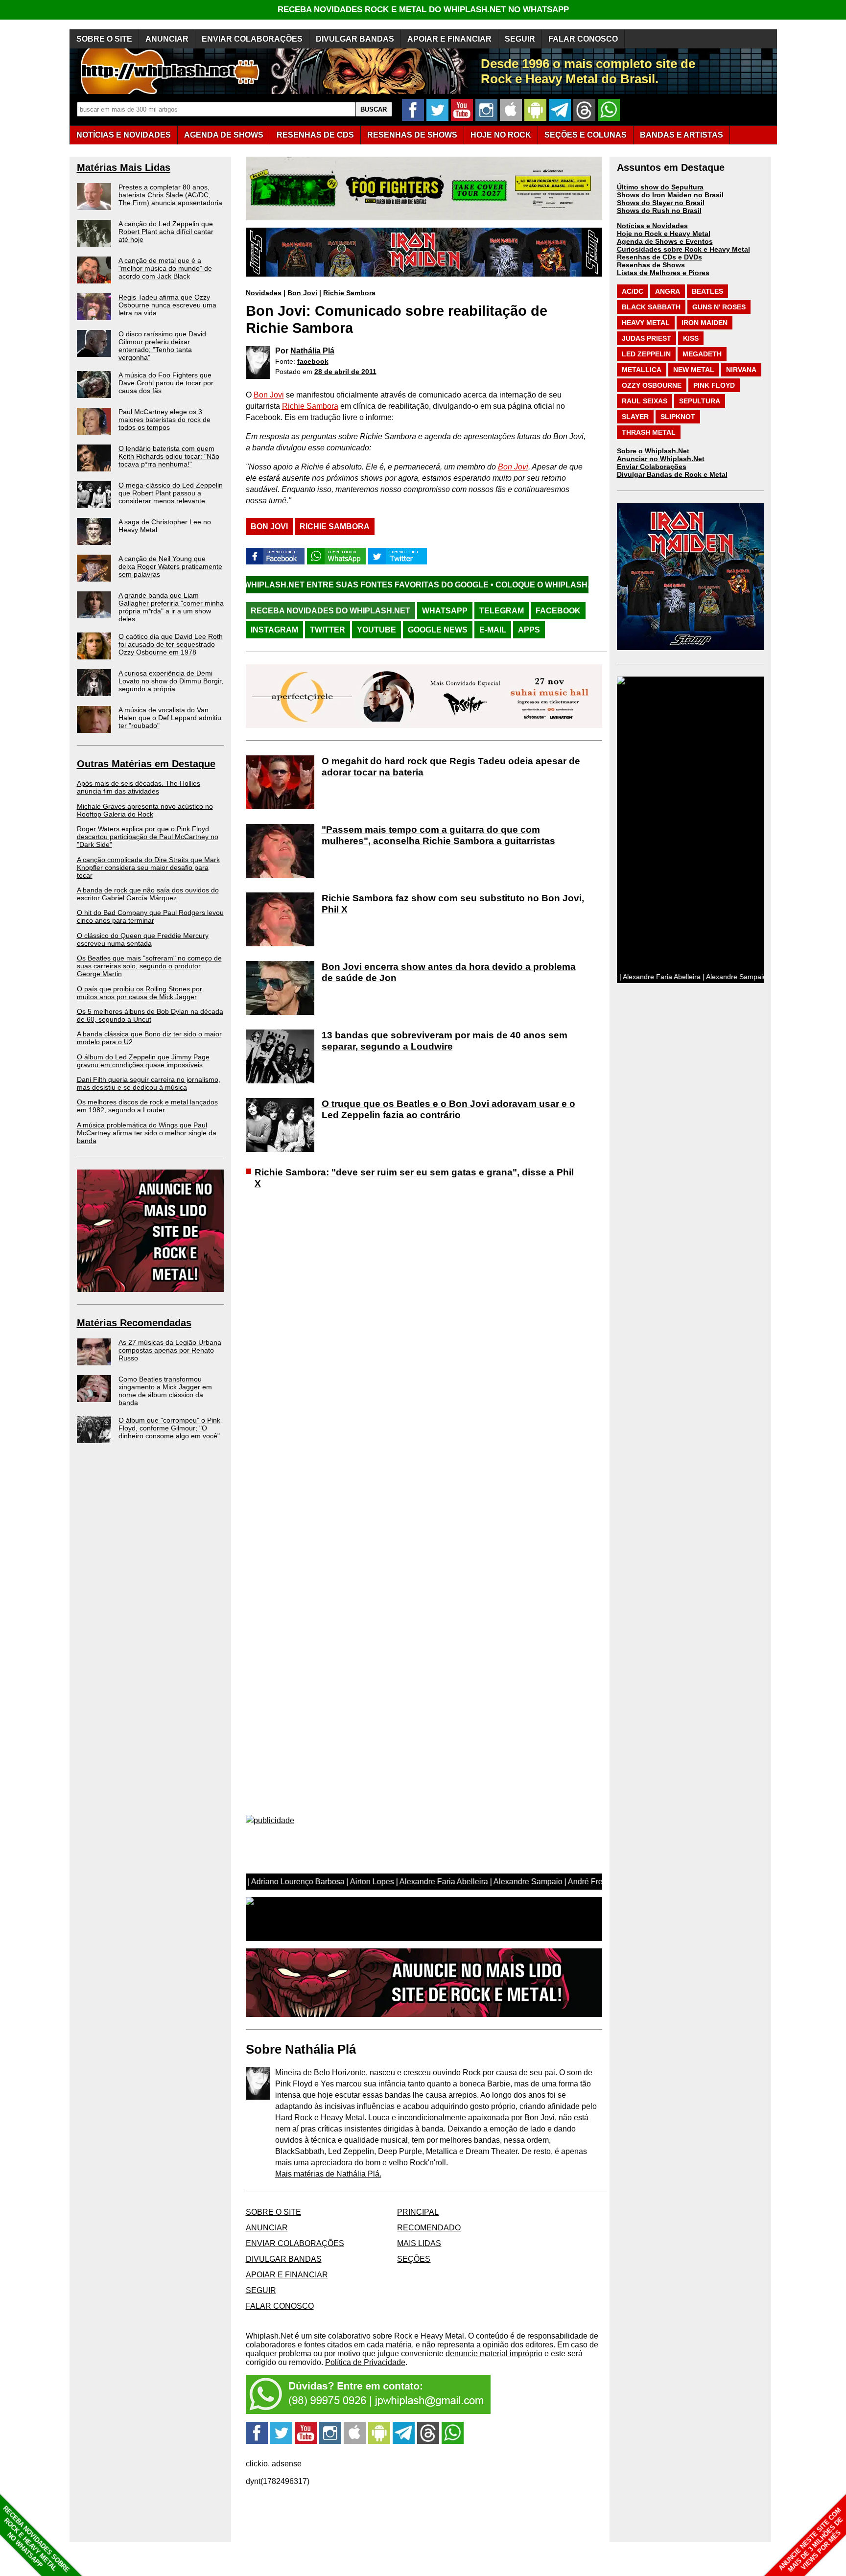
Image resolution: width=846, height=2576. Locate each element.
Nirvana (741, 370)
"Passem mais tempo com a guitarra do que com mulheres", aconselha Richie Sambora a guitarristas (438, 835)
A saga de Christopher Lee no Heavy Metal (165, 526)
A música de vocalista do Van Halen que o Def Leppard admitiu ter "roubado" (170, 718)
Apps (529, 630)
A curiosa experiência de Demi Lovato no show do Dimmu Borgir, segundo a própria (171, 681)
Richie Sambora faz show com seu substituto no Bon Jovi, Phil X (453, 904)
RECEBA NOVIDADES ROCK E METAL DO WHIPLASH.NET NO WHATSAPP (423, 10)
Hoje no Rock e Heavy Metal (664, 234)
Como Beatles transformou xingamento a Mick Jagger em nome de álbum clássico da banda (165, 1391)
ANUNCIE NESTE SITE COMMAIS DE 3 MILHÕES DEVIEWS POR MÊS (811, 2540)
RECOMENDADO (429, 2228)
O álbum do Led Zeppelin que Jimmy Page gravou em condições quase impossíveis (143, 1061)
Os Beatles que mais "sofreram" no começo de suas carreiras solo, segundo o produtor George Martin (149, 966)
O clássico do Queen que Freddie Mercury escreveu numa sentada (143, 939)
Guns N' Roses (719, 307)
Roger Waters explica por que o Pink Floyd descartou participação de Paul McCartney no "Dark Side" (148, 837)
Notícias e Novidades (652, 226)
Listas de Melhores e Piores (663, 273)
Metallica (642, 370)
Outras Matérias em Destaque (146, 764)
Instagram (274, 630)
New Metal (694, 370)
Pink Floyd (714, 385)
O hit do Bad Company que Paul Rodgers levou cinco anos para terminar (150, 916)
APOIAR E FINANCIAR (449, 39)
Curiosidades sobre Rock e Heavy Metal (683, 249)
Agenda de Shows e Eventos (665, 241)
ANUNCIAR (167, 39)
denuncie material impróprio (494, 2354)
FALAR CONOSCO (583, 39)
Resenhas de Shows (651, 265)
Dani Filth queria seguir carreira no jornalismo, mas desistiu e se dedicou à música (149, 1083)
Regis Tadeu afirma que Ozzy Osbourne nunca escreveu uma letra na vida (167, 305)
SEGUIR (520, 39)
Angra (668, 291)
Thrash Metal (649, 432)
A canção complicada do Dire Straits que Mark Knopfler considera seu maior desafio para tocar (148, 867)
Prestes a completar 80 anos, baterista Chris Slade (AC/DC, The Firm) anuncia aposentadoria (170, 195)
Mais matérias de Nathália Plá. (328, 2174)
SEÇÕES (586, 135)
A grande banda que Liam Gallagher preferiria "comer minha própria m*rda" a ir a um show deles (171, 607)
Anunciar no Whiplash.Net (661, 459)
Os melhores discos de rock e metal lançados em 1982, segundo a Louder (147, 1106)
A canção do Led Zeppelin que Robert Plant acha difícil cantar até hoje (166, 232)
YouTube (376, 630)
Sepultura (700, 401)
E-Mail (493, 630)
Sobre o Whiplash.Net (653, 451)
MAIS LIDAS (419, 2243)
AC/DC (633, 291)
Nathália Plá (312, 351)
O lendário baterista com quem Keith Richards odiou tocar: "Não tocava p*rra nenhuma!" (169, 456)
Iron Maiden (705, 323)
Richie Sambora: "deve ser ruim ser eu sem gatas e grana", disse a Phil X (414, 1178)
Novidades (264, 293)
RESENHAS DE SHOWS (412, 135)
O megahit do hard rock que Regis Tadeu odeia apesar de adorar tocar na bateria (451, 767)
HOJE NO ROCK (501, 135)
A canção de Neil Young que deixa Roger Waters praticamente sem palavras (170, 566)
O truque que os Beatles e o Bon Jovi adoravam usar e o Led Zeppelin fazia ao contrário (448, 1109)
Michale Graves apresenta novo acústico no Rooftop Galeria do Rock (145, 810)
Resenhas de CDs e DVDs (659, 257)
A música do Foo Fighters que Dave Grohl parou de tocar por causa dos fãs (166, 383)
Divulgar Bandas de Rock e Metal (672, 474)
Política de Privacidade (365, 2362)
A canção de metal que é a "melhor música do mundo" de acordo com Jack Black (165, 268)
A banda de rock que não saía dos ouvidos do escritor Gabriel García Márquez (148, 894)
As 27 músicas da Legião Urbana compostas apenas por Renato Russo (170, 1350)
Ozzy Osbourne (652, 385)
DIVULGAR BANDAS (355, 39)
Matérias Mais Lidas (124, 167)
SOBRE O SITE (104, 39)
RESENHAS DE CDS (315, 135)
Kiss (691, 338)
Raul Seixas (645, 401)
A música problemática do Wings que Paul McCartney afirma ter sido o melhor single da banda (147, 1133)
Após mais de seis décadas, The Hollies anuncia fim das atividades (139, 787)
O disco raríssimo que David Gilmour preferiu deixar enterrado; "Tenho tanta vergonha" (162, 346)
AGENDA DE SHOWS (224, 135)
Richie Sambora (349, 293)
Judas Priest (646, 338)
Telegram (502, 611)
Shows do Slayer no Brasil (661, 203)
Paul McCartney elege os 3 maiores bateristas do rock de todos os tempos (164, 420)
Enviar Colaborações (652, 467)
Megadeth (702, 354)
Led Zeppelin (646, 354)
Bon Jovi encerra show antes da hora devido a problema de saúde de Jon (449, 972)
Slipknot (678, 417)
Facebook (558, 611)
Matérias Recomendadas (134, 1323)
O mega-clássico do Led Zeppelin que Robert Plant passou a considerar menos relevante (171, 493)
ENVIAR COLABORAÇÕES (252, 39)
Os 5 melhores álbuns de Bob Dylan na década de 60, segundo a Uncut (150, 1015)
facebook (313, 361)
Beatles (707, 291)
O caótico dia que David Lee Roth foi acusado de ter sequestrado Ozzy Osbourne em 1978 (171, 644)
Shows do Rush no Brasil (659, 211)
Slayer (635, 417)
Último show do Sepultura (660, 187)
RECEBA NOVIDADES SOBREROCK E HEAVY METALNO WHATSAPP (36, 2539)
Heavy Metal (646, 323)
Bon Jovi (302, 293)
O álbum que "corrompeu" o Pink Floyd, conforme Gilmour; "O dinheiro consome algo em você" (169, 1428)
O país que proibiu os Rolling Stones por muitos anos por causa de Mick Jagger (140, 993)
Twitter (328, 630)
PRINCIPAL (418, 2212)
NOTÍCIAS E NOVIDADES (124, 135)
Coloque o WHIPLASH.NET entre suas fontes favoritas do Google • (524, 585)
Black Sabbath (651, 307)
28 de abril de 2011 (345, 372)
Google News (438, 630)
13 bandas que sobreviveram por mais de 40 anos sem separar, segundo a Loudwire (445, 1041)
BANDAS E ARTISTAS (681, 135)
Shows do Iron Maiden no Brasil (670, 195)
